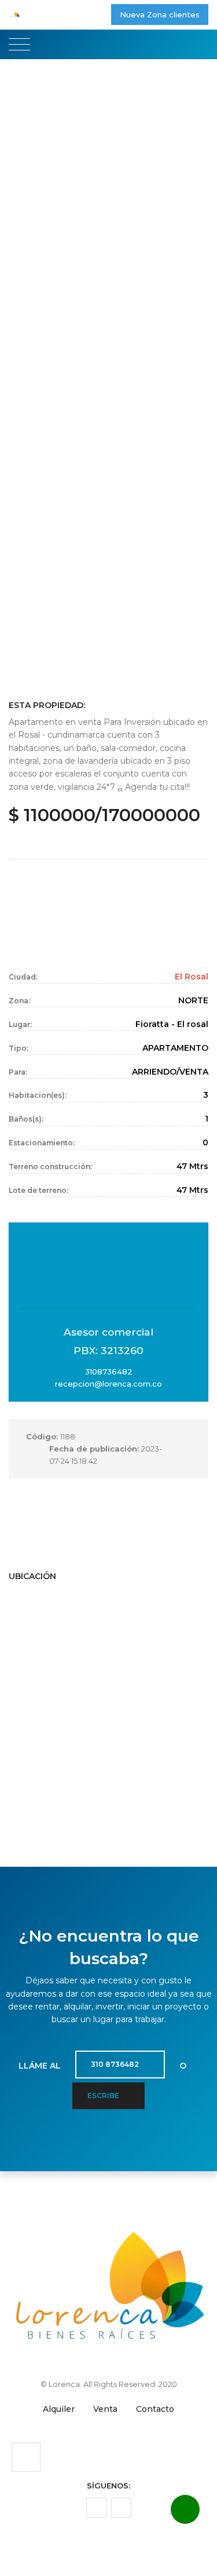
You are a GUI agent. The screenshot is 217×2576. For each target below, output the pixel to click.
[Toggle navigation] (19, 45)
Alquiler (59, 2409)
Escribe (104, 2096)
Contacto (155, 2409)
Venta (105, 2409)
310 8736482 (116, 2064)
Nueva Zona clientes (160, 14)
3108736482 (109, 1372)
